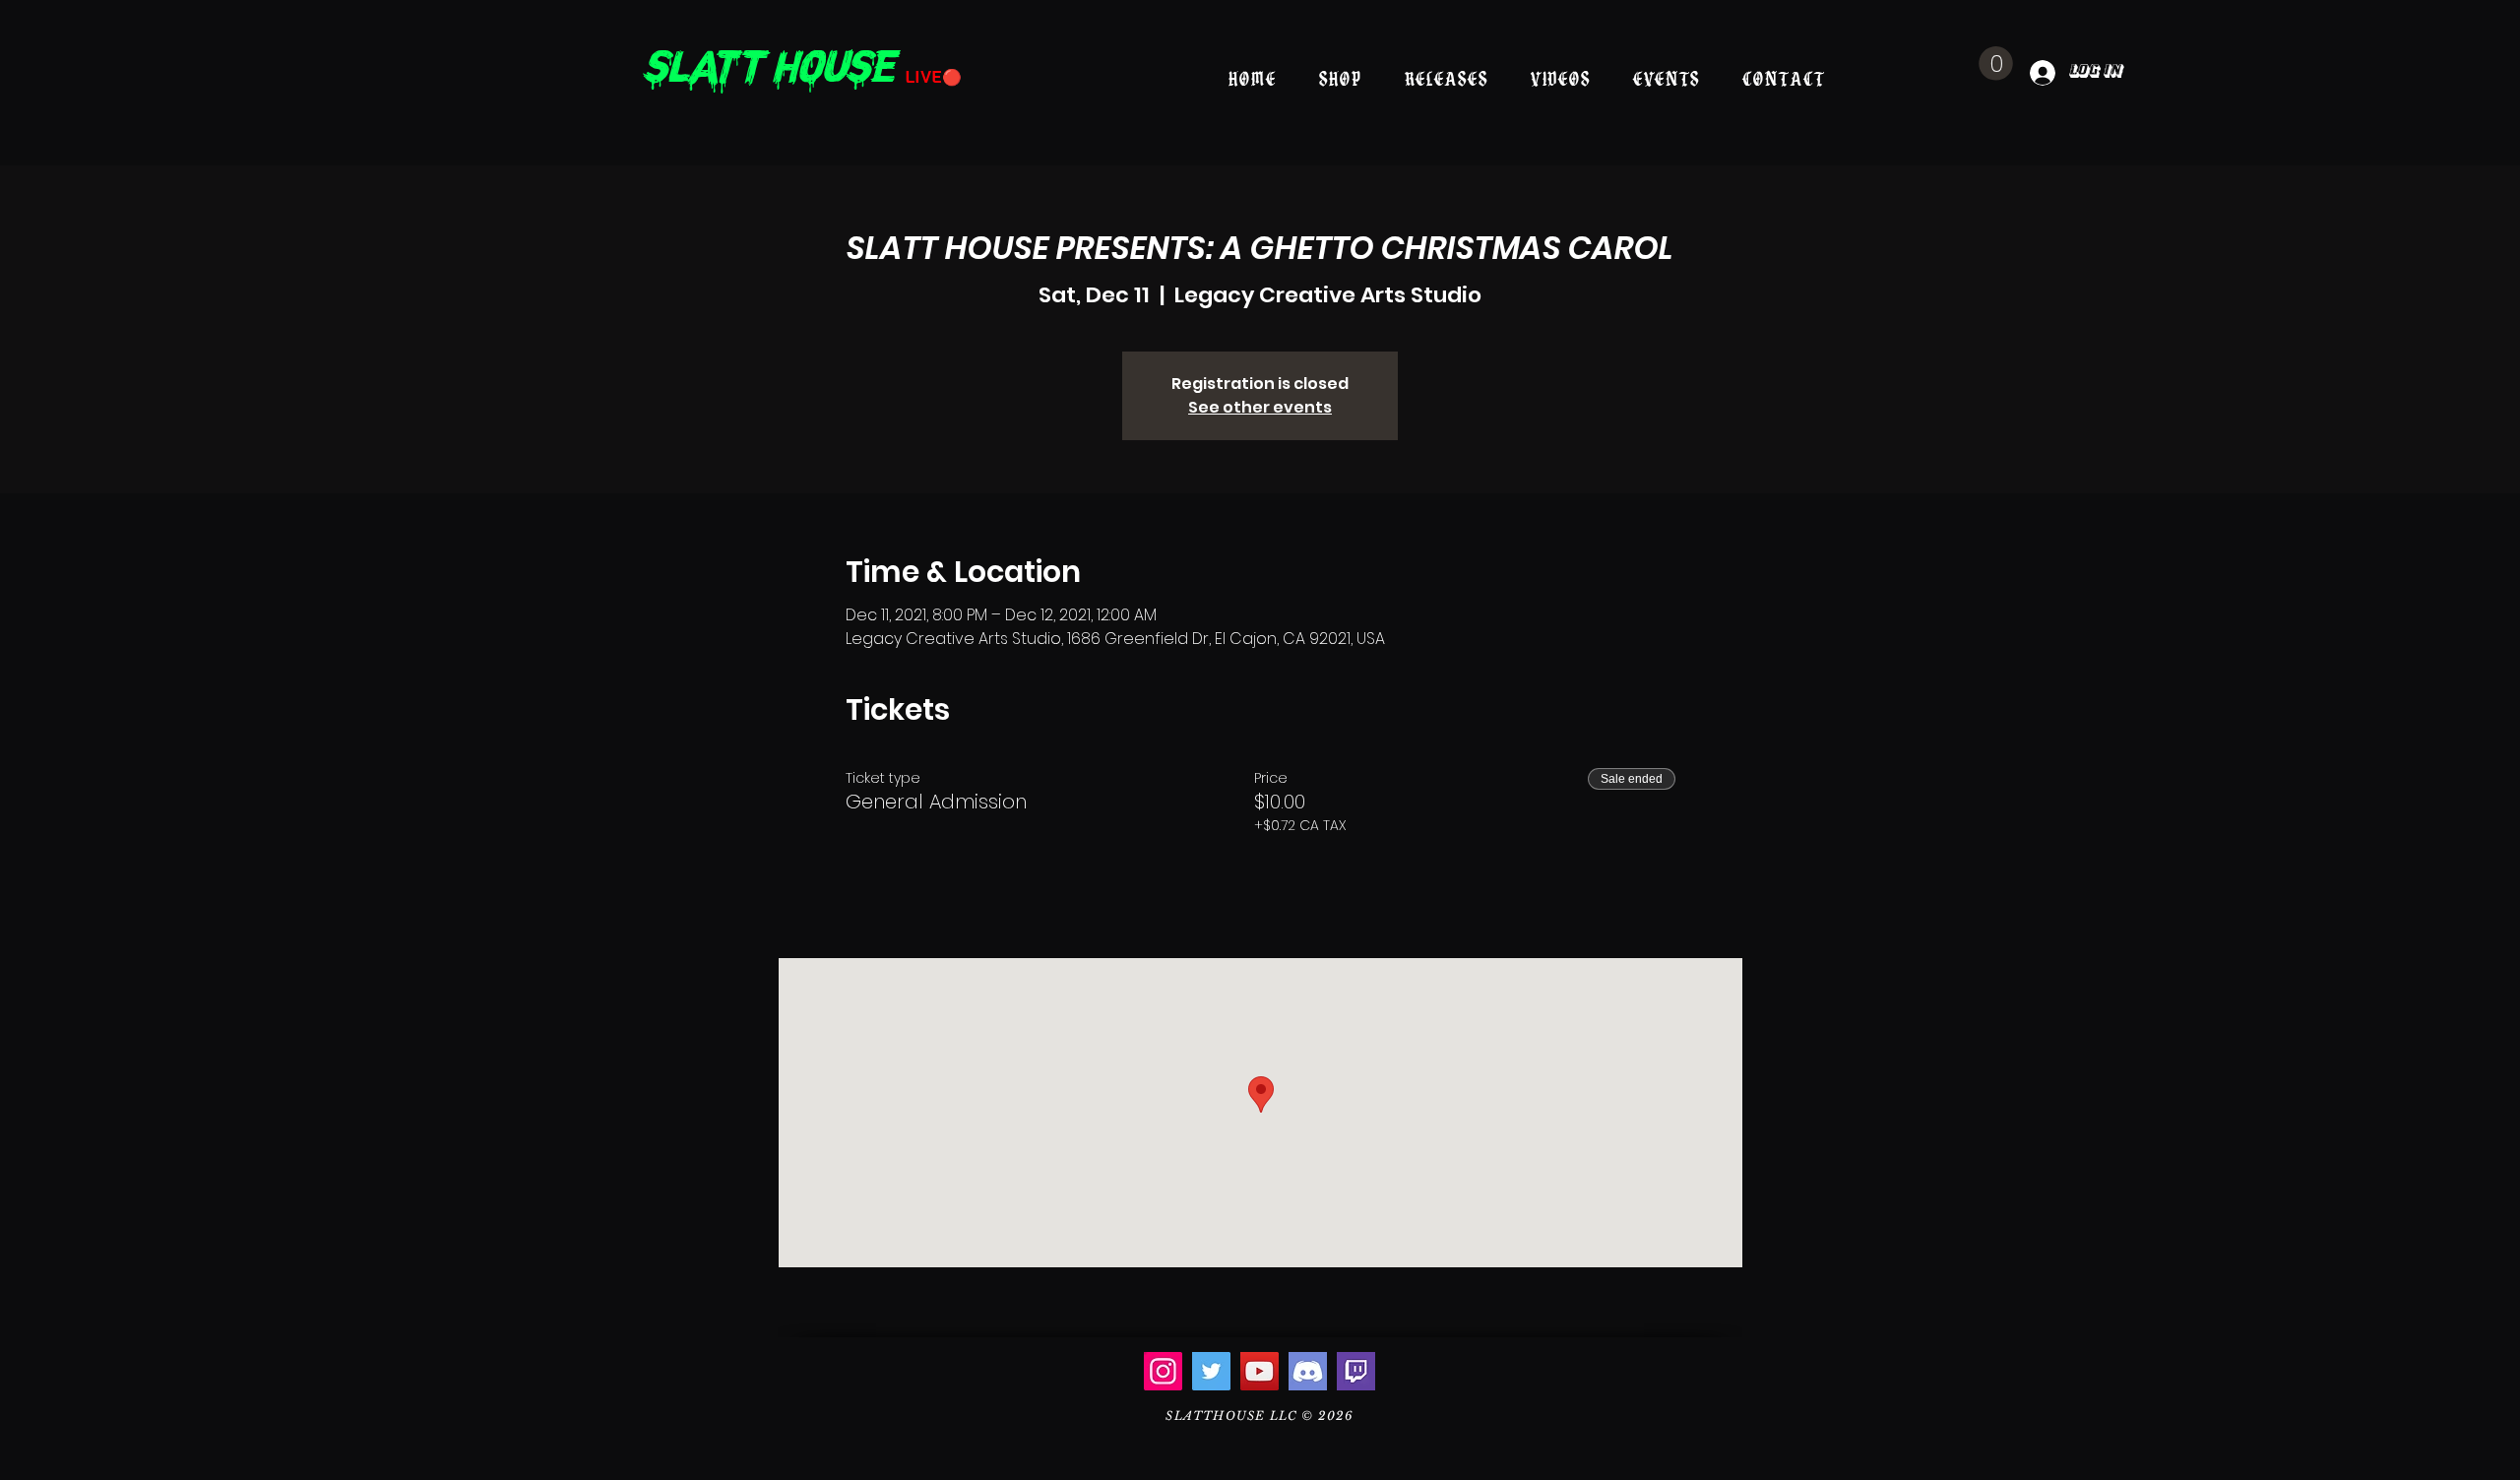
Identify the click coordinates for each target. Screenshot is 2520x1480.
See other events (1260, 407)
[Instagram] (1163, 1371)
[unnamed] (1308, 1371)
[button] (1996, 64)
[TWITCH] (1356, 1371)
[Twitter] (1211, 1371)
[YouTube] (1260, 1371)
